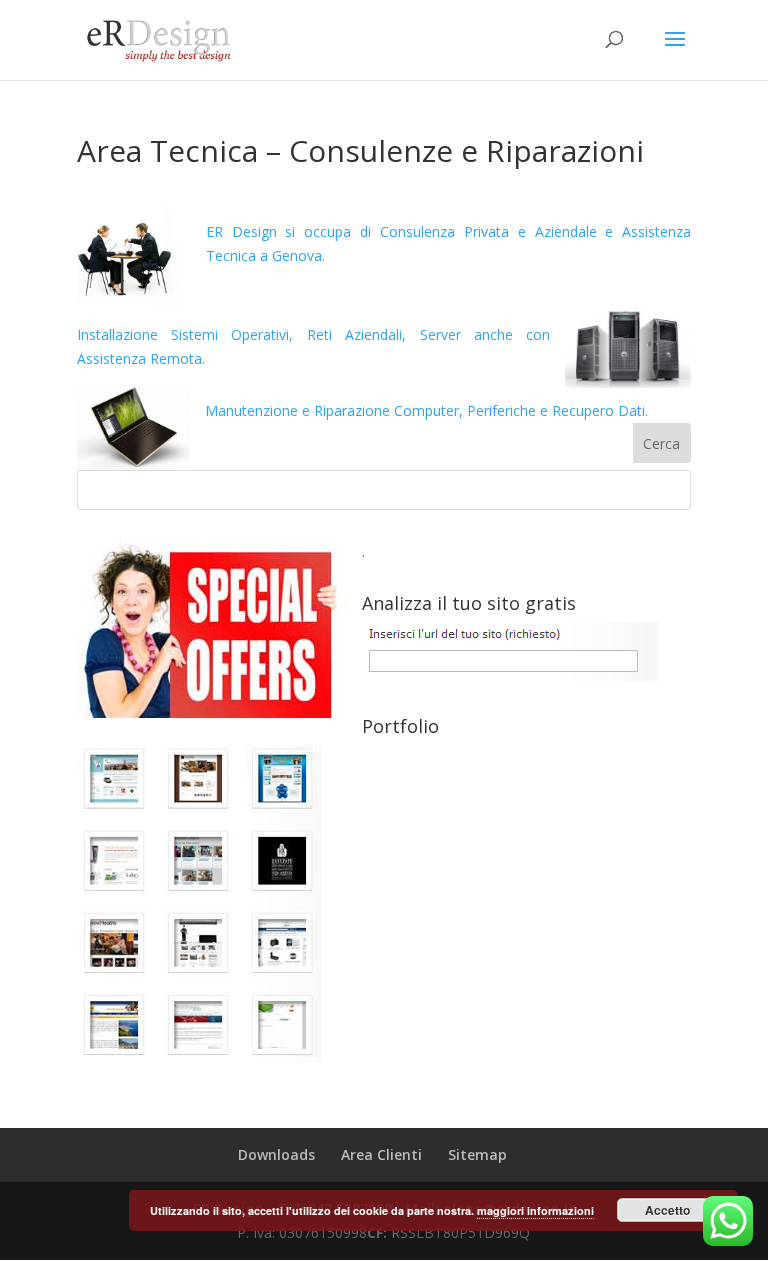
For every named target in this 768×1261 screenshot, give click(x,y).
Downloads (276, 1154)
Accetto (667, 1210)
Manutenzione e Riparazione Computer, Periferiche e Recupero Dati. (426, 410)
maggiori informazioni (535, 1210)
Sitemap (477, 1154)
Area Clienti (381, 1154)
